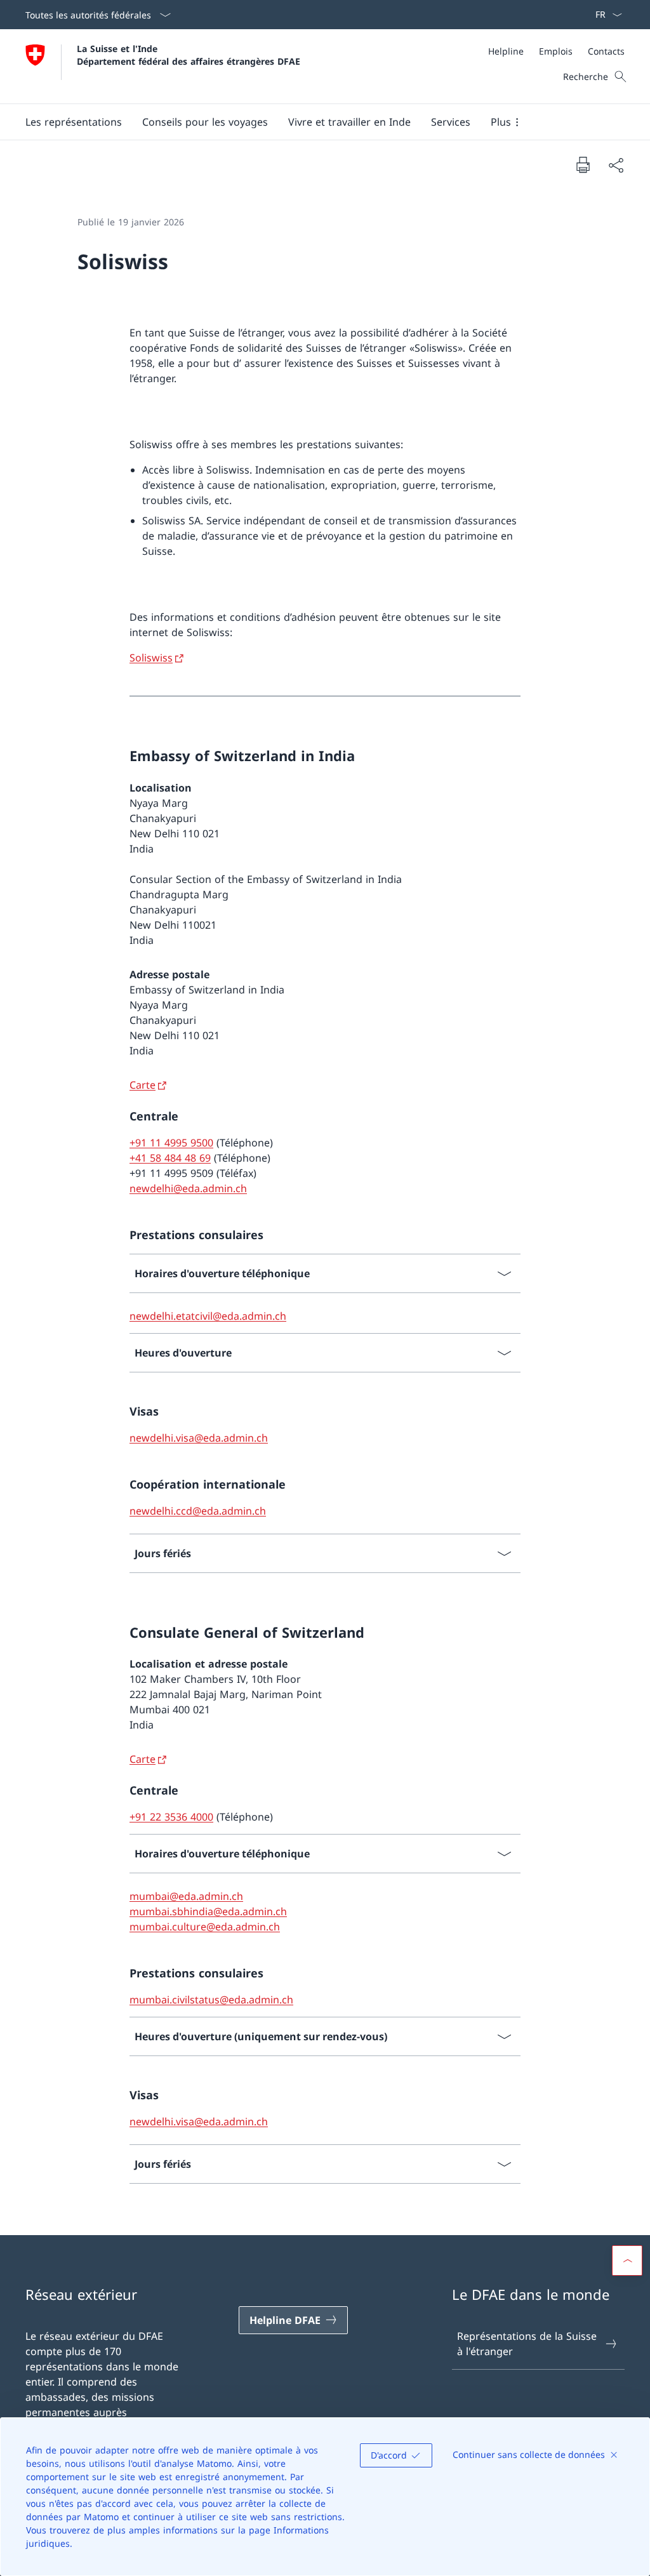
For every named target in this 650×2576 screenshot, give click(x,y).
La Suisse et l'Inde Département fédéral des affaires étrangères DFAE (189, 55)
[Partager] (616, 165)
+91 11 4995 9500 (171, 1143)
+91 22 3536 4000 (171, 1817)
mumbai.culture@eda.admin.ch (205, 1927)
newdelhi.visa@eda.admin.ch (199, 1438)
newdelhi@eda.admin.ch (188, 1188)
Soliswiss (151, 658)
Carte (143, 1085)
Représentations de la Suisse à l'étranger (527, 2344)
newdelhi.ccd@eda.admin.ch (198, 1511)
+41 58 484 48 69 (170, 1158)
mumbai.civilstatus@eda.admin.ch (211, 2000)
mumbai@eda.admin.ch (186, 1896)
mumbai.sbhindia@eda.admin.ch (208, 1911)
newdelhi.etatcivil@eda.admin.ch (208, 1316)
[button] (74, 122)
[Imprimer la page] (583, 164)
